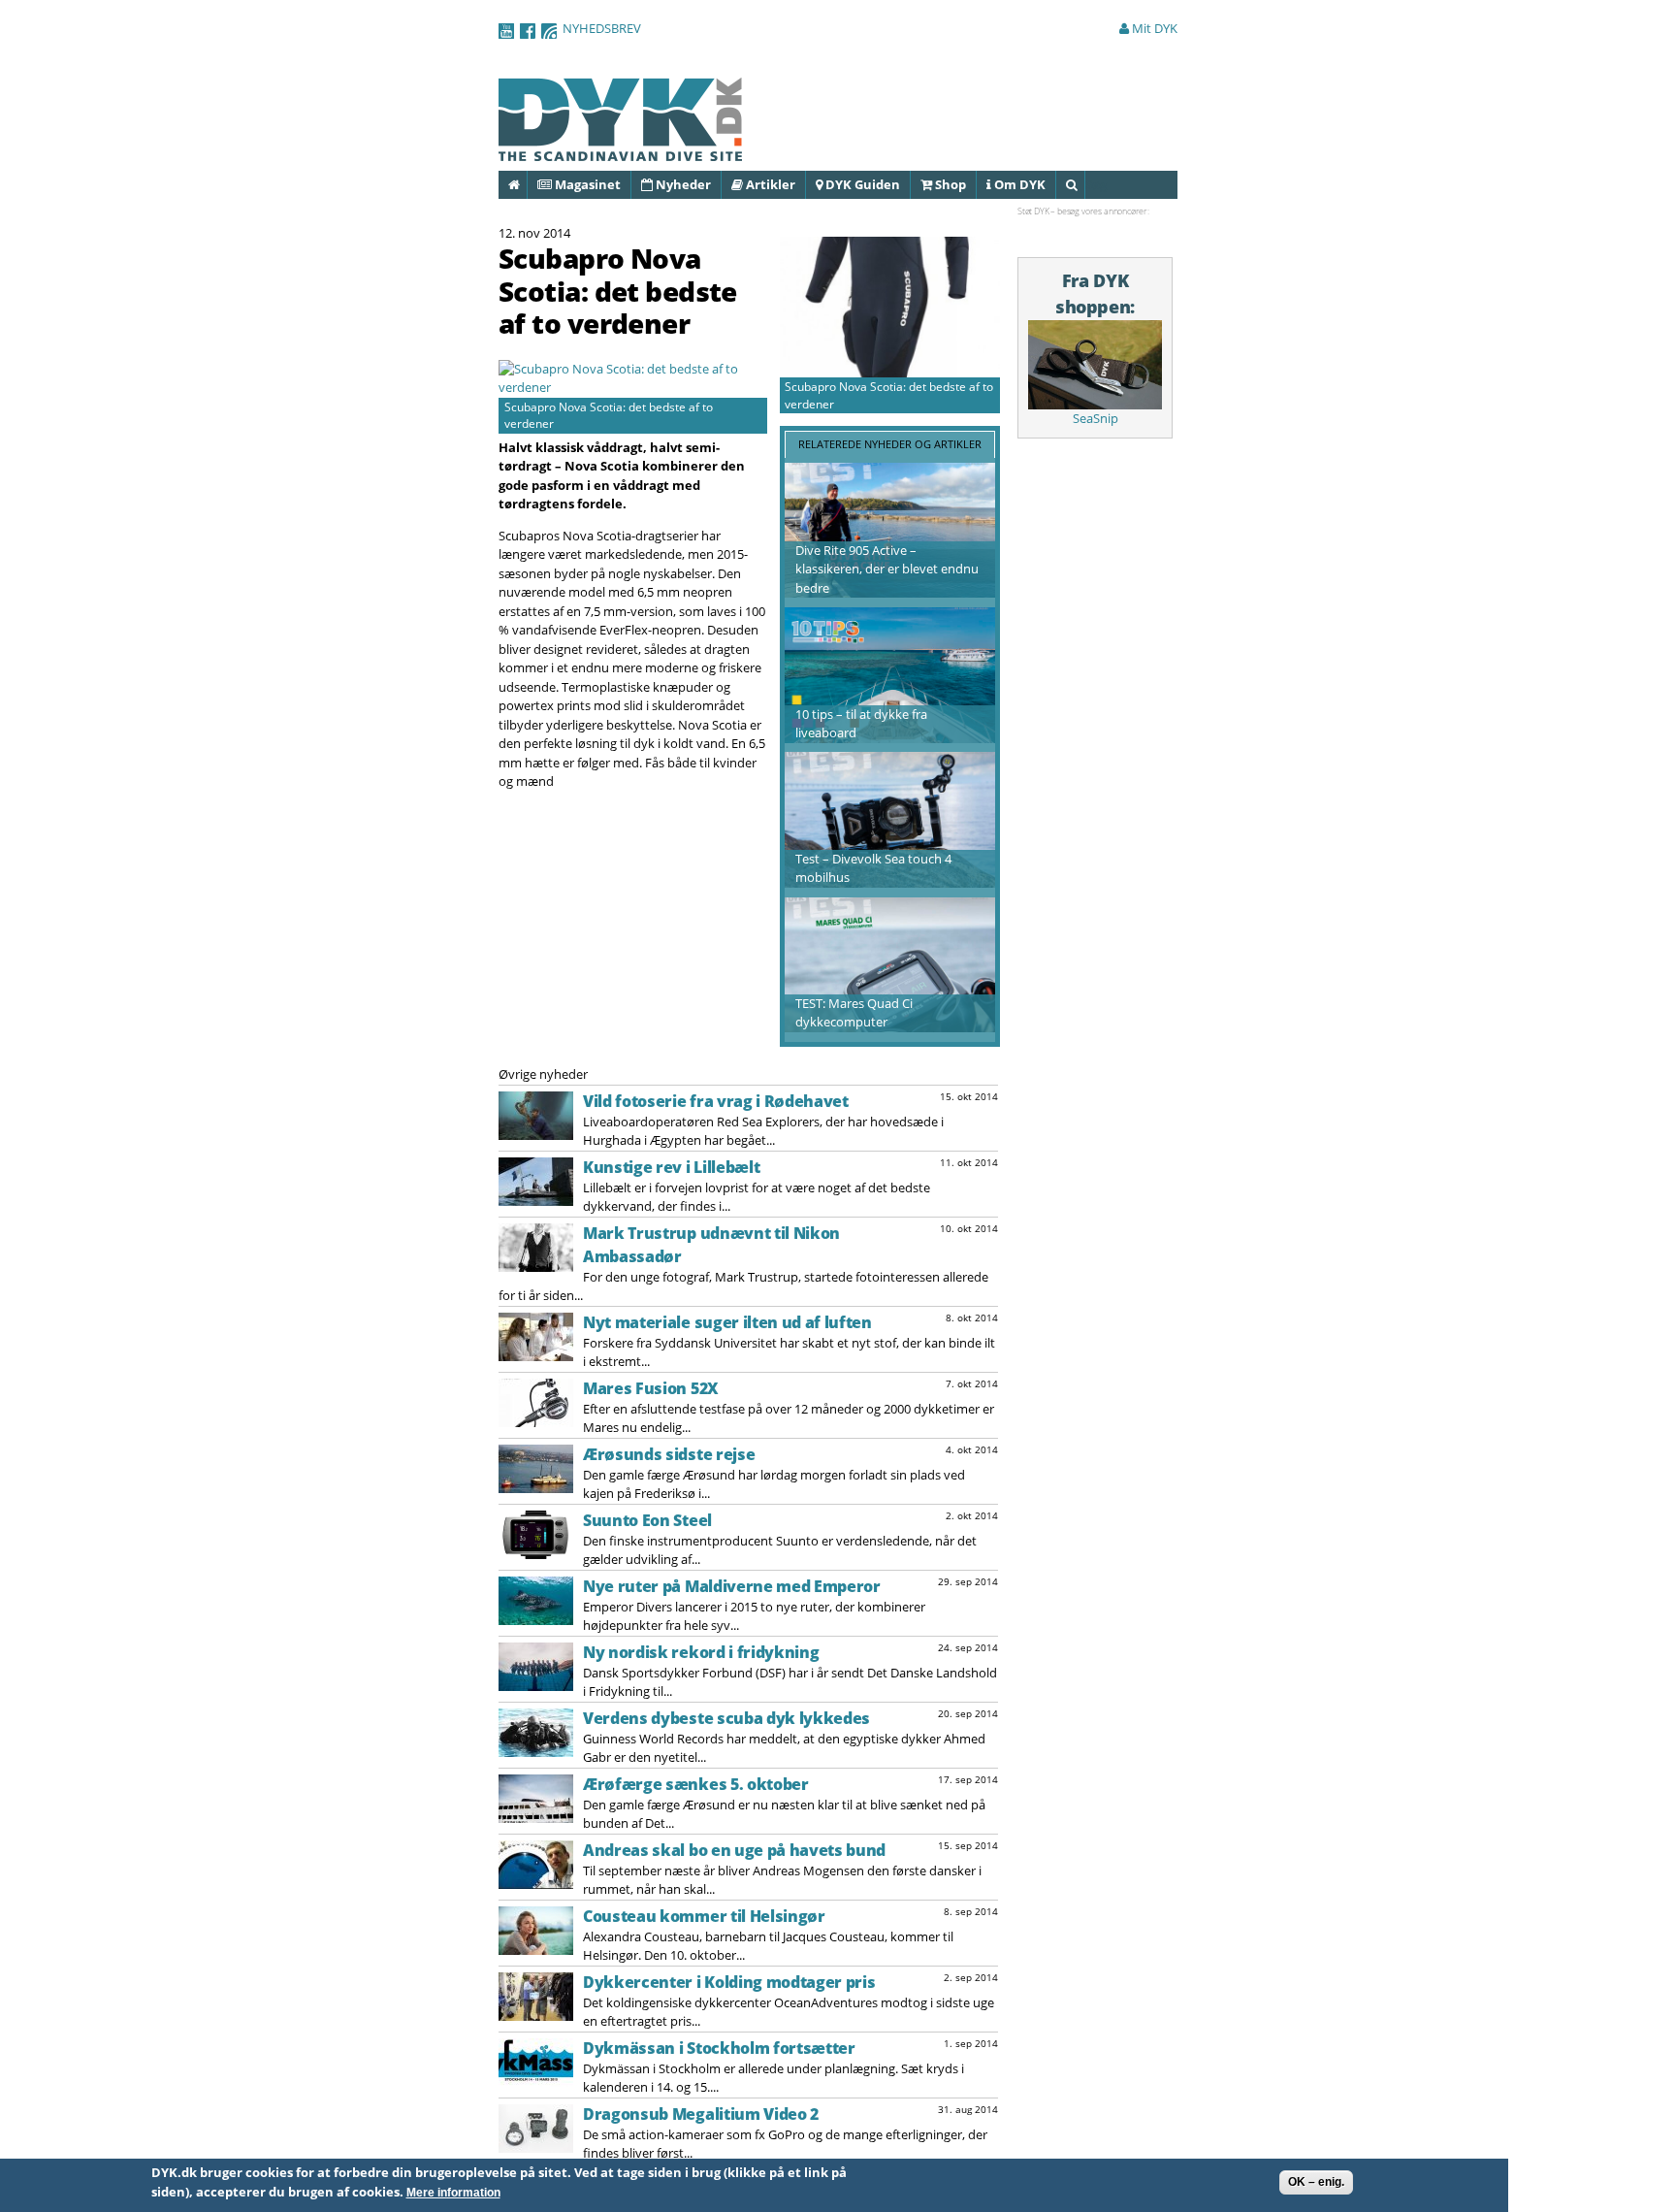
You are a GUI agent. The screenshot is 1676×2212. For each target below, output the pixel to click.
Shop (949, 184)
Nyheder (682, 184)
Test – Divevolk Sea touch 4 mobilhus (873, 868)
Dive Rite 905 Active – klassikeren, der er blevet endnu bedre (887, 569)
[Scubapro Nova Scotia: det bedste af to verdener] (633, 387)
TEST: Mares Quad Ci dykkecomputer (854, 1013)
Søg (1084, 184)
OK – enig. (1316, 2182)
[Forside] (621, 151)
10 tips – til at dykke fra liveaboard (861, 724)
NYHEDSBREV (602, 28)
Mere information (453, 2193)
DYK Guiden (861, 184)
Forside (526, 184)
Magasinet (586, 184)
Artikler (769, 184)
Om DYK (1018, 184)
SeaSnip (1096, 418)
